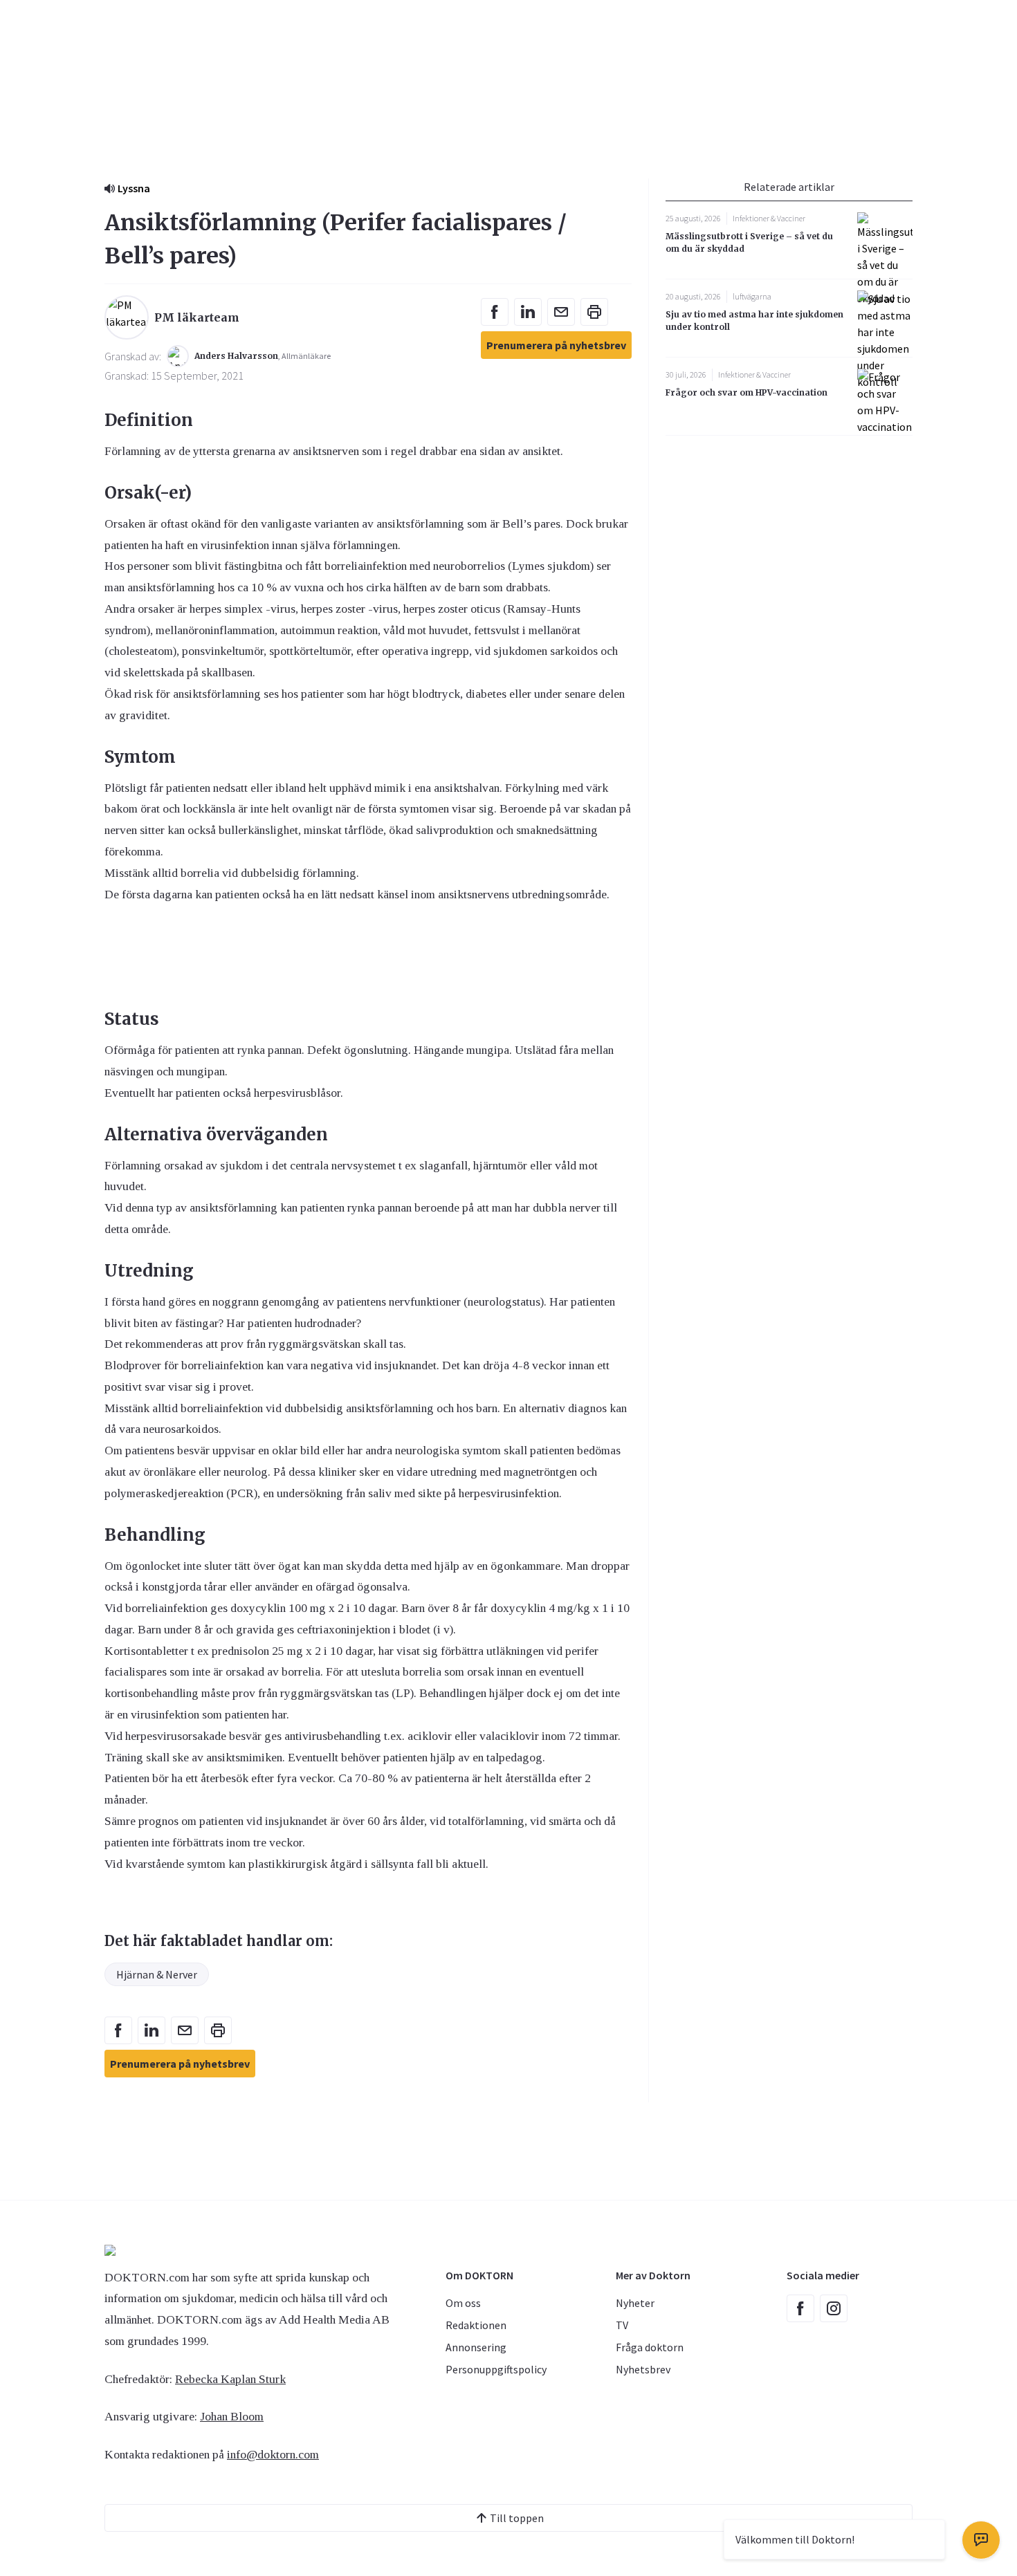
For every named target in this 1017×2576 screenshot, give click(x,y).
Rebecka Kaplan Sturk (230, 2379)
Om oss (463, 2303)
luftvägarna (752, 296)
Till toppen (517, 2518)
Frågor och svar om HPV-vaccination (746, 392)
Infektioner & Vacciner (769, 218)
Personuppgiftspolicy (496, 2369)
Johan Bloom (232, 2416)
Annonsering (476, 2347)
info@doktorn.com (273, 2454)
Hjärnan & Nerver (157, 1974)
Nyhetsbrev (643, 2369)
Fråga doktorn (650, 2347)
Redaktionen (476, 2325)
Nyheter (635, 2303)
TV (622, 2325)
